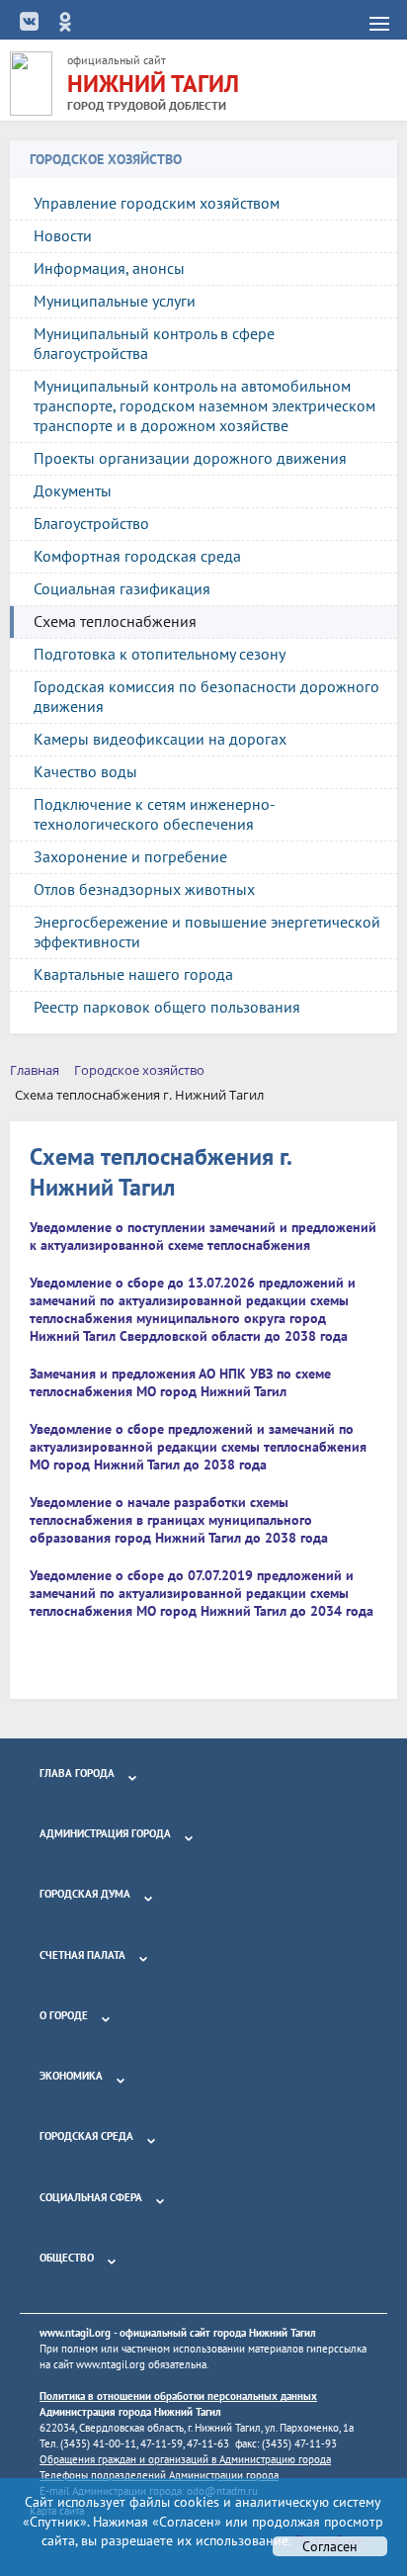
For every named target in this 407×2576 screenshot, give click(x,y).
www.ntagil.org (75, 2333)
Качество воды (85, 771)
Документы (73, 490)
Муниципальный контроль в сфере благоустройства (154, 343)
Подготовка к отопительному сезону (160, 654)
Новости (63, 235)
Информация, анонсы (109, 268)
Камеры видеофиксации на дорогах (160, 739)
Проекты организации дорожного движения (190, 458)
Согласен (330, 2546)
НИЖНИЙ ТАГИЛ (153, 84)
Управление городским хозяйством (157, 203)
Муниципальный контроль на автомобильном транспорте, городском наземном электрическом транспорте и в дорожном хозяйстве (204, 405)
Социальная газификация (122, 588)
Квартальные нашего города (133, 974)
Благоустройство (91, 523)
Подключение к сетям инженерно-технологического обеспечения (155, 814)
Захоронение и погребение (130, 856)
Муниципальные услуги (115, 301)
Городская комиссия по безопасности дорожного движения (206, 696)
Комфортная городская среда (137, 556)
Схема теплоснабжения (115, 621)
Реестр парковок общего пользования (167, 1007)
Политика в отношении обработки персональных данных (178, 2396)
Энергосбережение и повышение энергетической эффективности (207, 932)
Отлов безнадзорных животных (144, 889)
